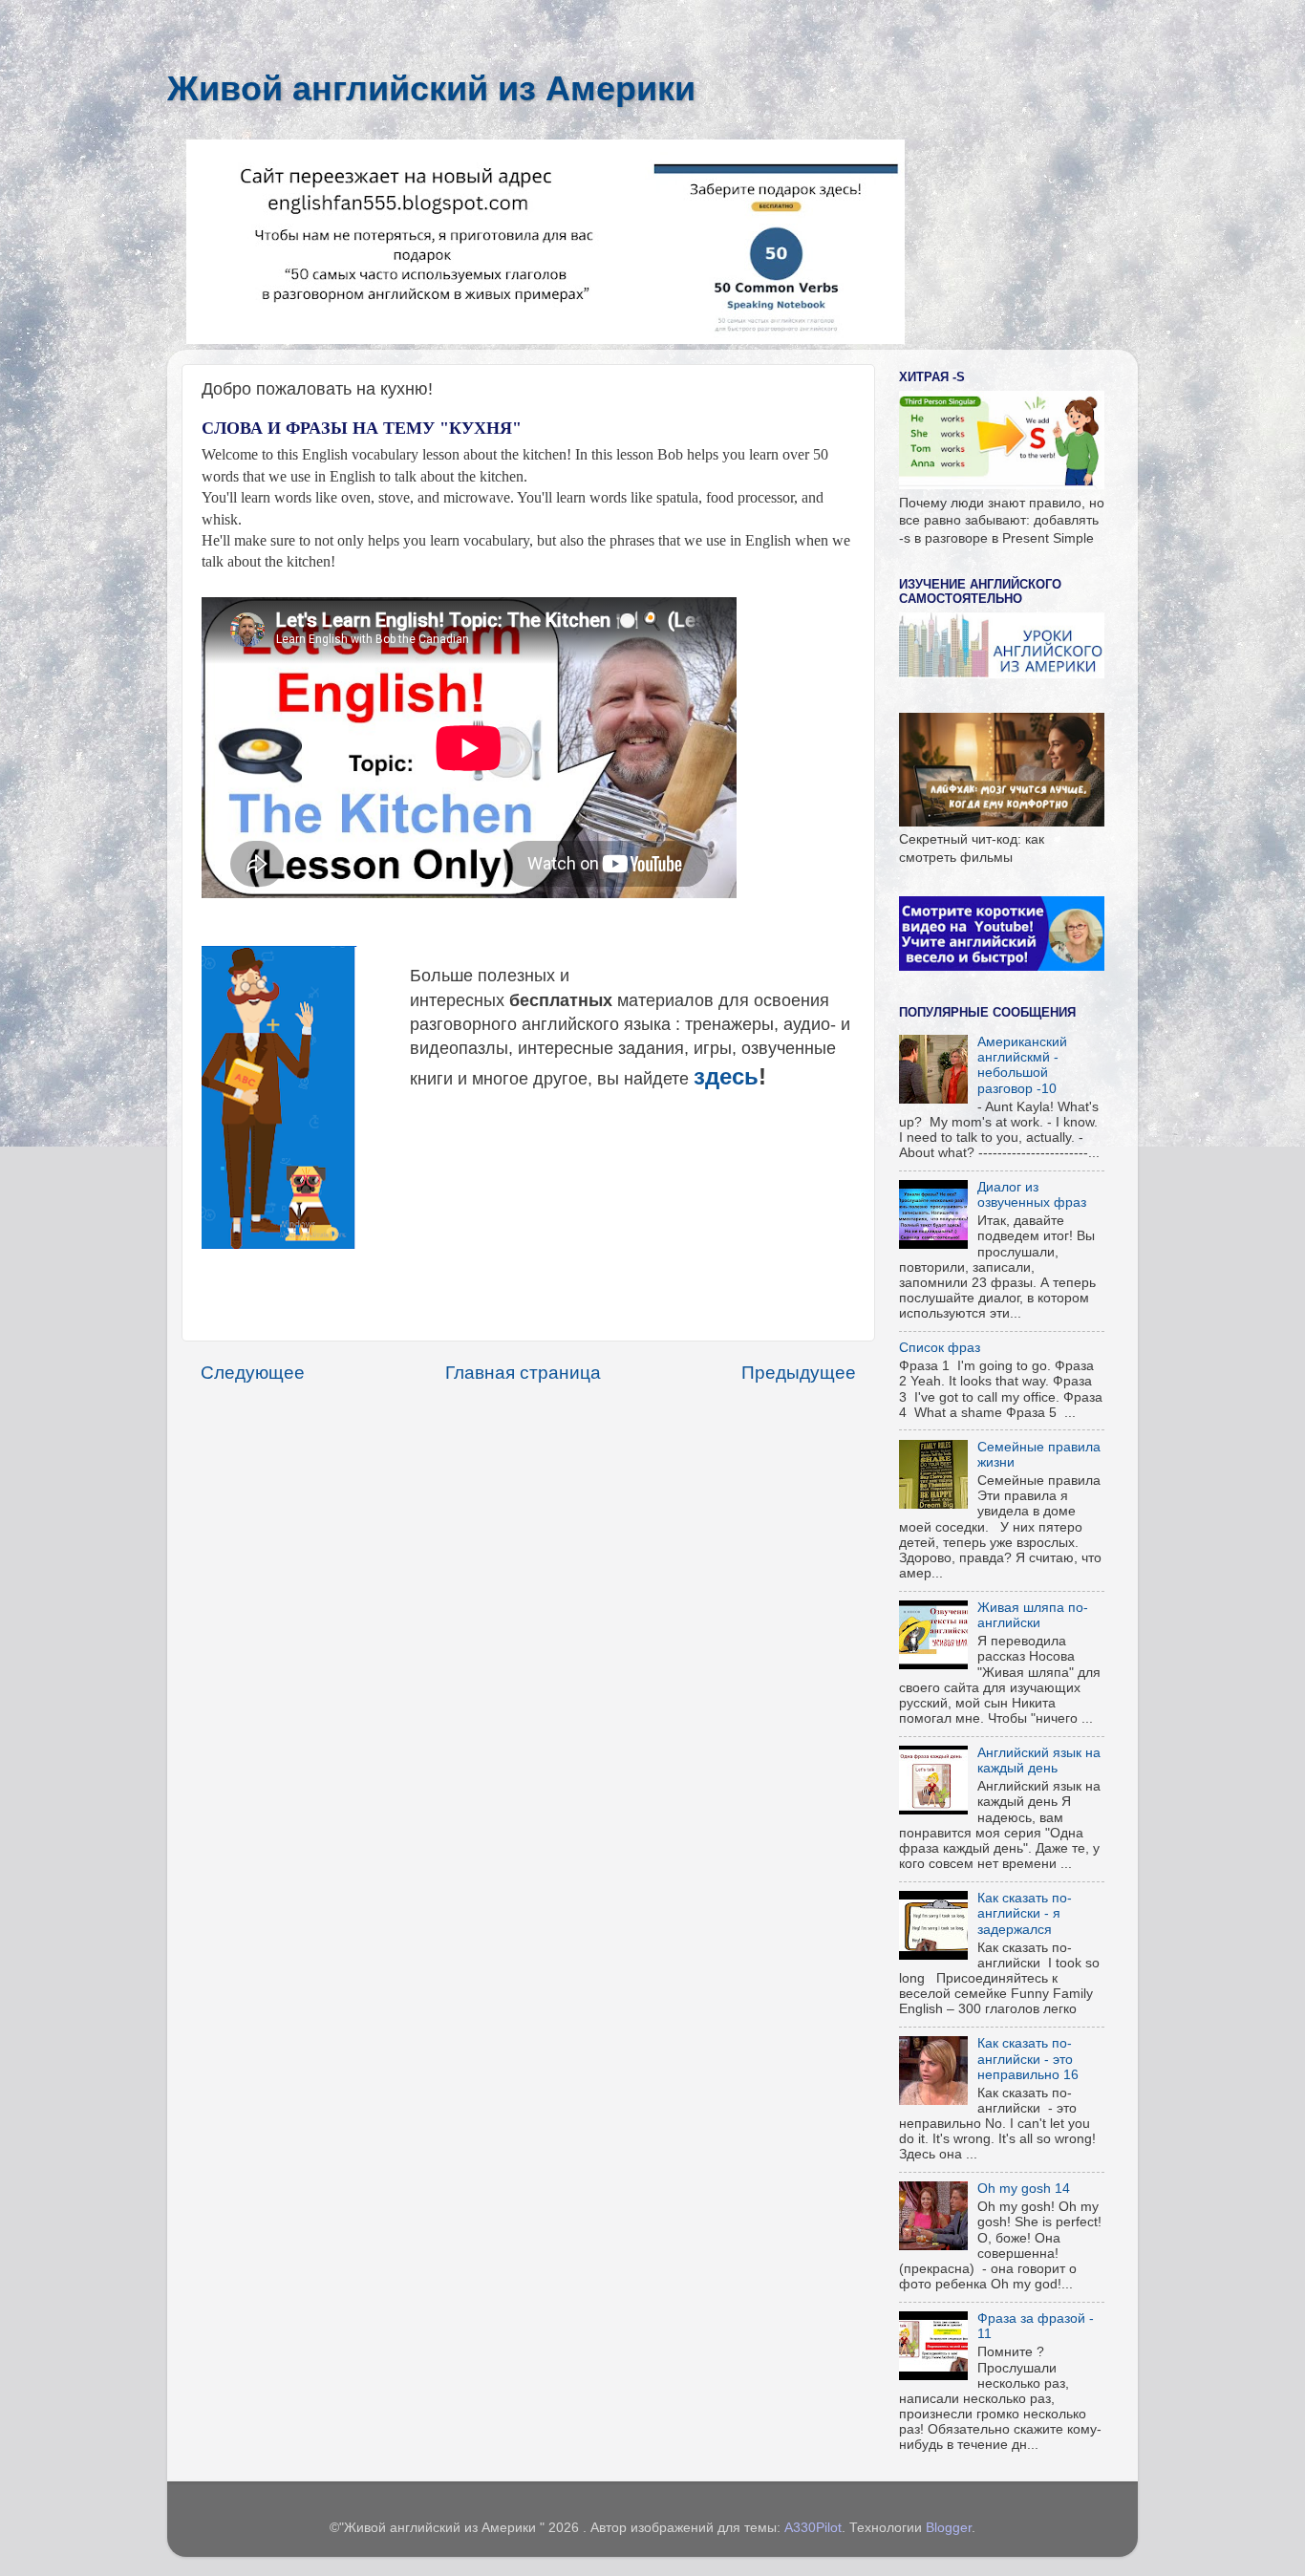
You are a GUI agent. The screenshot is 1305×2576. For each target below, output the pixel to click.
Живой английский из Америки (431, 88)
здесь (726, 1076)
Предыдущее (799, 1373)
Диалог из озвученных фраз (1032, 1195)
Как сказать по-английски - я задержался (1025, 1913)
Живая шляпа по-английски (1033, 1615)
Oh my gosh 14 (1024, 2189)
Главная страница (523, 1373)
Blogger (949, 2528)
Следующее (253, 1373)
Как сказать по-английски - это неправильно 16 (1028, 2059)
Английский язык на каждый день (1039, 1760)
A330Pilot (813, 2528)
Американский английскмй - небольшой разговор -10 (1022, 1065)
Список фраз (940, 1348)
